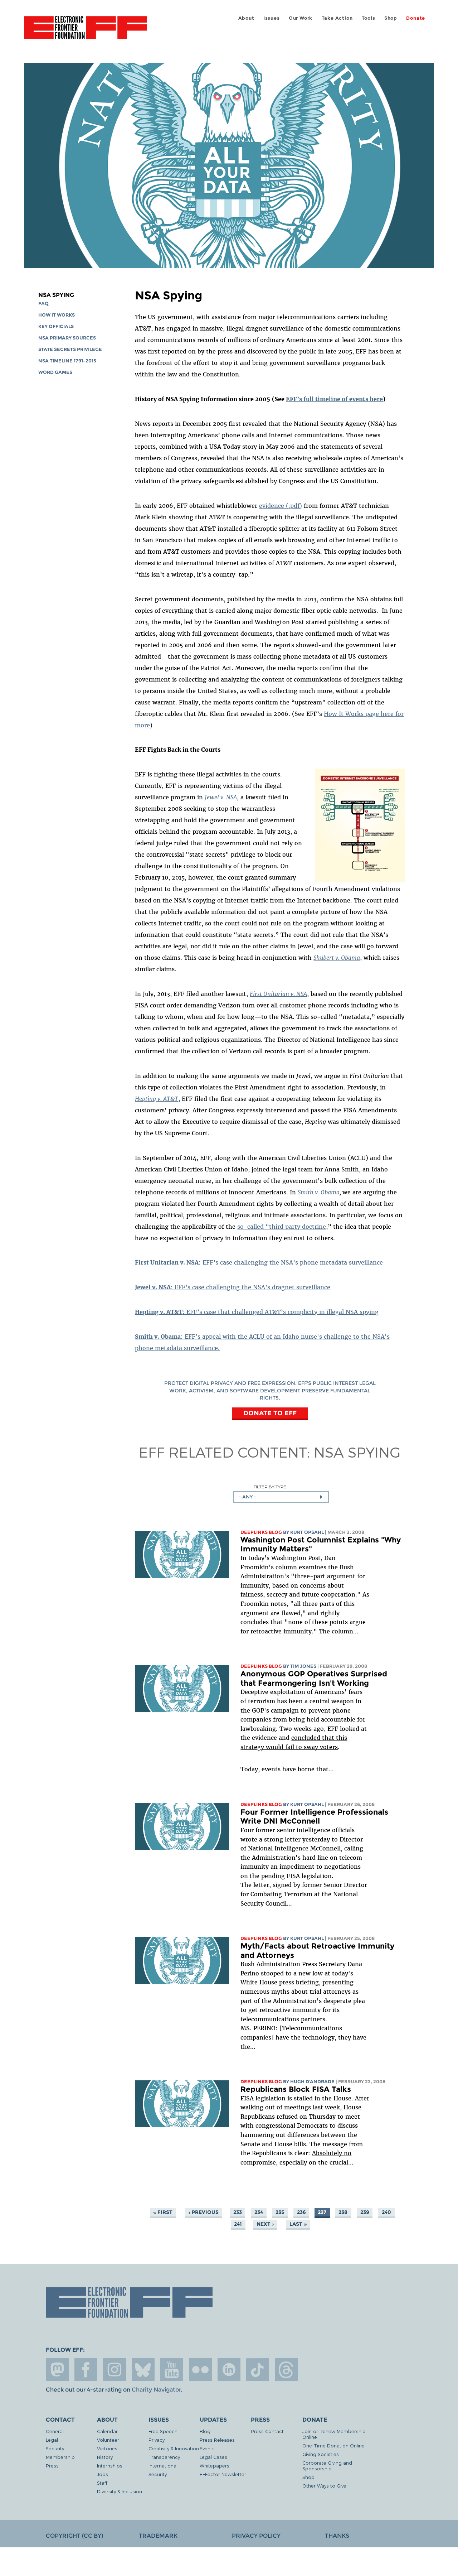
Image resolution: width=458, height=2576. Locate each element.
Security (55, 2448)
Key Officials (56, 326)
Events (207, 2448)
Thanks (337, 2536)
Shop (391, 18)
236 (301, 2212)
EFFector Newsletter (223, 2474)
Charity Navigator (156, 2390)
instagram (114, 2370)
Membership (60, 2457)
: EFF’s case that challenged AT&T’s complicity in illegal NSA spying (257, 1312)
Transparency (164, 2457)
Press (52, 2466)
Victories (107, 2448)
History (105, 2457)
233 (238, 2212)
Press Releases (217, 2440)
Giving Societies (321, 2454)
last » (298, 2224)
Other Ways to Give (324, 2486)
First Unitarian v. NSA (278, 994)
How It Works (57, 315)
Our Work (301, 18)
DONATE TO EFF (270, 1413)
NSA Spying (56, 295)
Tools (369, 18)
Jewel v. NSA (221, 797)
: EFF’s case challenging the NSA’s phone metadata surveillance (259, 1262)
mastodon (57, 2370)
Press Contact (267, 2431)
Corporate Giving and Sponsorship (327, 2466)
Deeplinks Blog (261, 1532)
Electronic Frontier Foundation (86, 32)
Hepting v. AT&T (157, 1099)
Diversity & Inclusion (120, 2491)
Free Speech (163, 2431)
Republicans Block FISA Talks (296, 2089)
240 (386, 2212)
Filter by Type (270, 1487)
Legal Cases (213, 2457)
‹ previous (204, 2212)
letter (293, 1839)
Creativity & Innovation (174, 2448)
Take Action (337, 18)
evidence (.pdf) (281, 506)
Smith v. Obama (319, 1192)
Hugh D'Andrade (312, 2082)
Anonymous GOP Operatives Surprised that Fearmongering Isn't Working (314, 1678)
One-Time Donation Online (333, 2445)
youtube (172, 2370)
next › (265, 2224)
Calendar (107, 2431)
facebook (86, 2370)
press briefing (299, 1982)
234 (259, 2212)
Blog (205, 2431)
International (163, 2466)
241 (238, 2224)
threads (286, 2370)
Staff (102, 2483)
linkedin (229, 2370)
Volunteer (108, 2440)
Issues (272, 18)
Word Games (55, 372)
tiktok (258, 2370)
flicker (200, 2370)
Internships (110, 2466)
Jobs (103, 2474)
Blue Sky (143, 2370)
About (246, 18)
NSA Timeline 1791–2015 (67, 361)
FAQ (43, 304)
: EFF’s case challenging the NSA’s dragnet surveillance (233, 1287)
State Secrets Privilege (70, 349)
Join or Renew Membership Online (334, 2434)
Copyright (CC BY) (74, 2536)
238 (343, 2212)
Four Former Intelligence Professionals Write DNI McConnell (314, 1817)
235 (280, 2212)
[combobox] (281, 1497)
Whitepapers (215, 2466)
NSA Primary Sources (67, 338)
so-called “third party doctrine (282, 1227)
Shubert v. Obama (337, 958)
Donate (416, 18)
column (286, 1567)
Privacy (157, 2440)
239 (365, 2212)
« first (163, 2212)
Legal (52, 2440)
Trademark (158, 2536)
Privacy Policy (256, 2536)
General (55, 2431)
